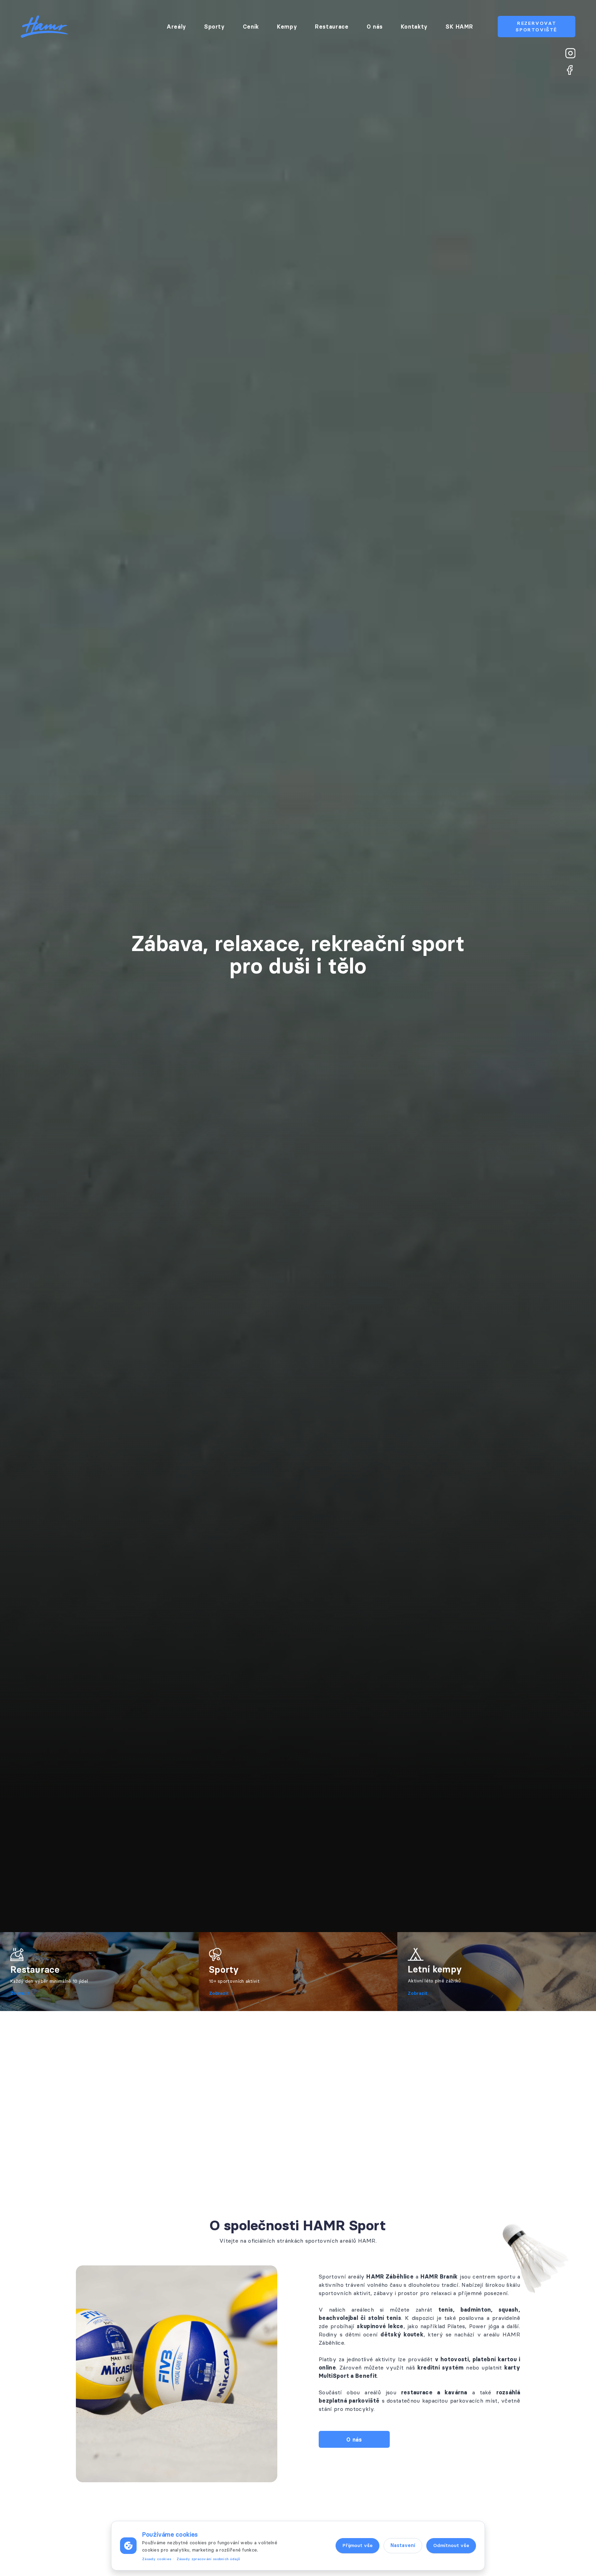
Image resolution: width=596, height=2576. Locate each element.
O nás (375, 27)
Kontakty (414, 27)
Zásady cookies (157, 2559)
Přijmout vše (357, 2545)
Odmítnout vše (451, 2545)
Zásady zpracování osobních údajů (208, 2559)
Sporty (215, 27)
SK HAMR (459, 27)
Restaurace (332, 27)
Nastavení (403, 2545)
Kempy (287, 27)
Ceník (251, 27)
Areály (176, 27)
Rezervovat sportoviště (537, 26)
